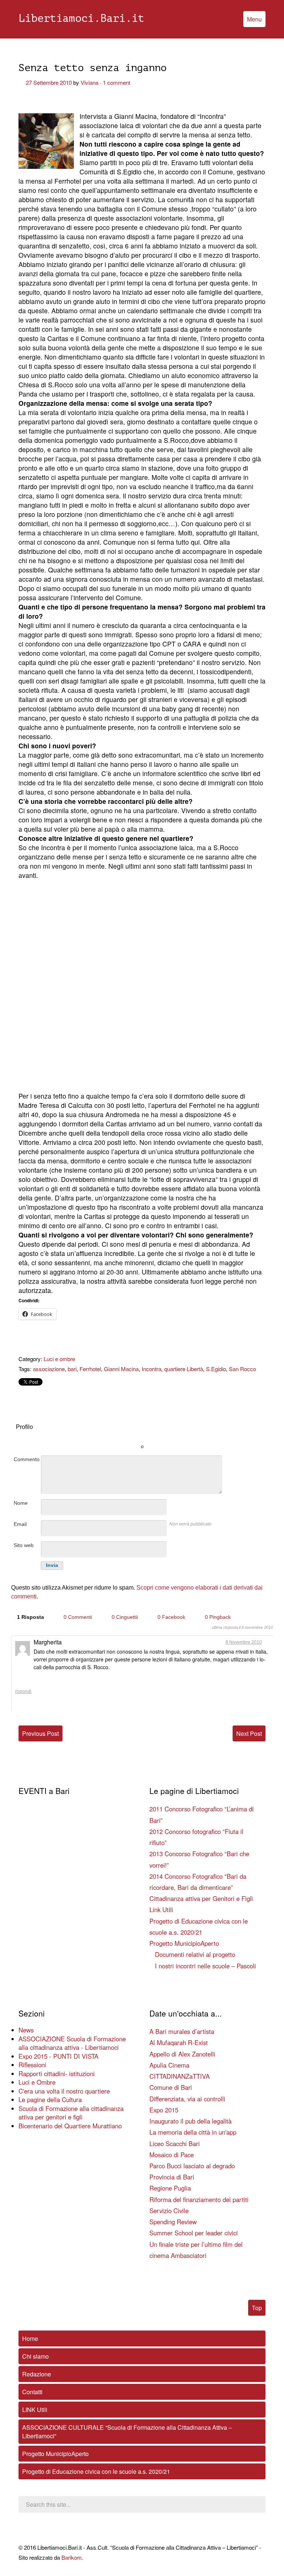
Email (20, 1524)
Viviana (89, 82)
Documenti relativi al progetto (195, 1954)
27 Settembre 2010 (49, 82)
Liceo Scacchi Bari (175, 2144)
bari (72, 1369)
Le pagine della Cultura (50, 2099)
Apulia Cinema (169, 2065)
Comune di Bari (171, 2087)
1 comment (116, 82)
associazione (49, 1369)
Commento (27, 1459)
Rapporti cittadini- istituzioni (57, 2074)
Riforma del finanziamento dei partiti (199, 2199)
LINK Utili (35, 2410)
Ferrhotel (90, 1369)
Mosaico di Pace (172, 2155)
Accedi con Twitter (109, 1436)
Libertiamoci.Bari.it (81, 19)
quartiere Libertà (184, 1369)
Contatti (32, 2392)
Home (30, 2338)
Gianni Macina (121, 1369)
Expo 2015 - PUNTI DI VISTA (58, 2056)
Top (257, 2308)
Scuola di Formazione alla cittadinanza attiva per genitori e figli (71, 2113)
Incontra (151, 1369)
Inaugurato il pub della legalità (190, 2121)
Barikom (72, 2557)
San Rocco (242, 1369)
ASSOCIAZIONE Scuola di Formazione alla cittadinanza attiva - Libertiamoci (72, 2043)
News (26, 2030)
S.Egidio (216, 1369)
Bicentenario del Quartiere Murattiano (70, 2126)
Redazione (37, 2374)
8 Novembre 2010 (244, 1642)
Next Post (249, 1733)
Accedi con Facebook (175, 1436)
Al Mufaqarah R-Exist (179, 2042)
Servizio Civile (169, 2211)
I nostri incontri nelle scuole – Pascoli (205, 1966)
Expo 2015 (164, 2110)
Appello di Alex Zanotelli (182, 2054)
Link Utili (161, 1910)
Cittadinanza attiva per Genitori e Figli (201, 1898)
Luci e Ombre (37, 2082)
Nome (21, 1503)
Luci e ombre (59, 1359)
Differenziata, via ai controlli (187, 2099)
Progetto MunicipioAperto (184, 1943)
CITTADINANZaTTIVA (180, 2076)
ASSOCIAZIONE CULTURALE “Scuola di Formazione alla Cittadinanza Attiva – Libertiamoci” (127, 2432)
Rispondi (23, 1691)
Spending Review (173, 2222)
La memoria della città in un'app (193, 2132)
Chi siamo (35, 2356)
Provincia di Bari (172, 2177)
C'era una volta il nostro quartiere (64, 2091)
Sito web (24, 1545)
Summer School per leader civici (194, 2233)
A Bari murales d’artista (182, 2031)
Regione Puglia (170, 2188)
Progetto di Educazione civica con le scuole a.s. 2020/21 (96, 2471)
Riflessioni (32, 2065)
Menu (254, 19)
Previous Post (40, 1733)
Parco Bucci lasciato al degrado (192, 2166)
